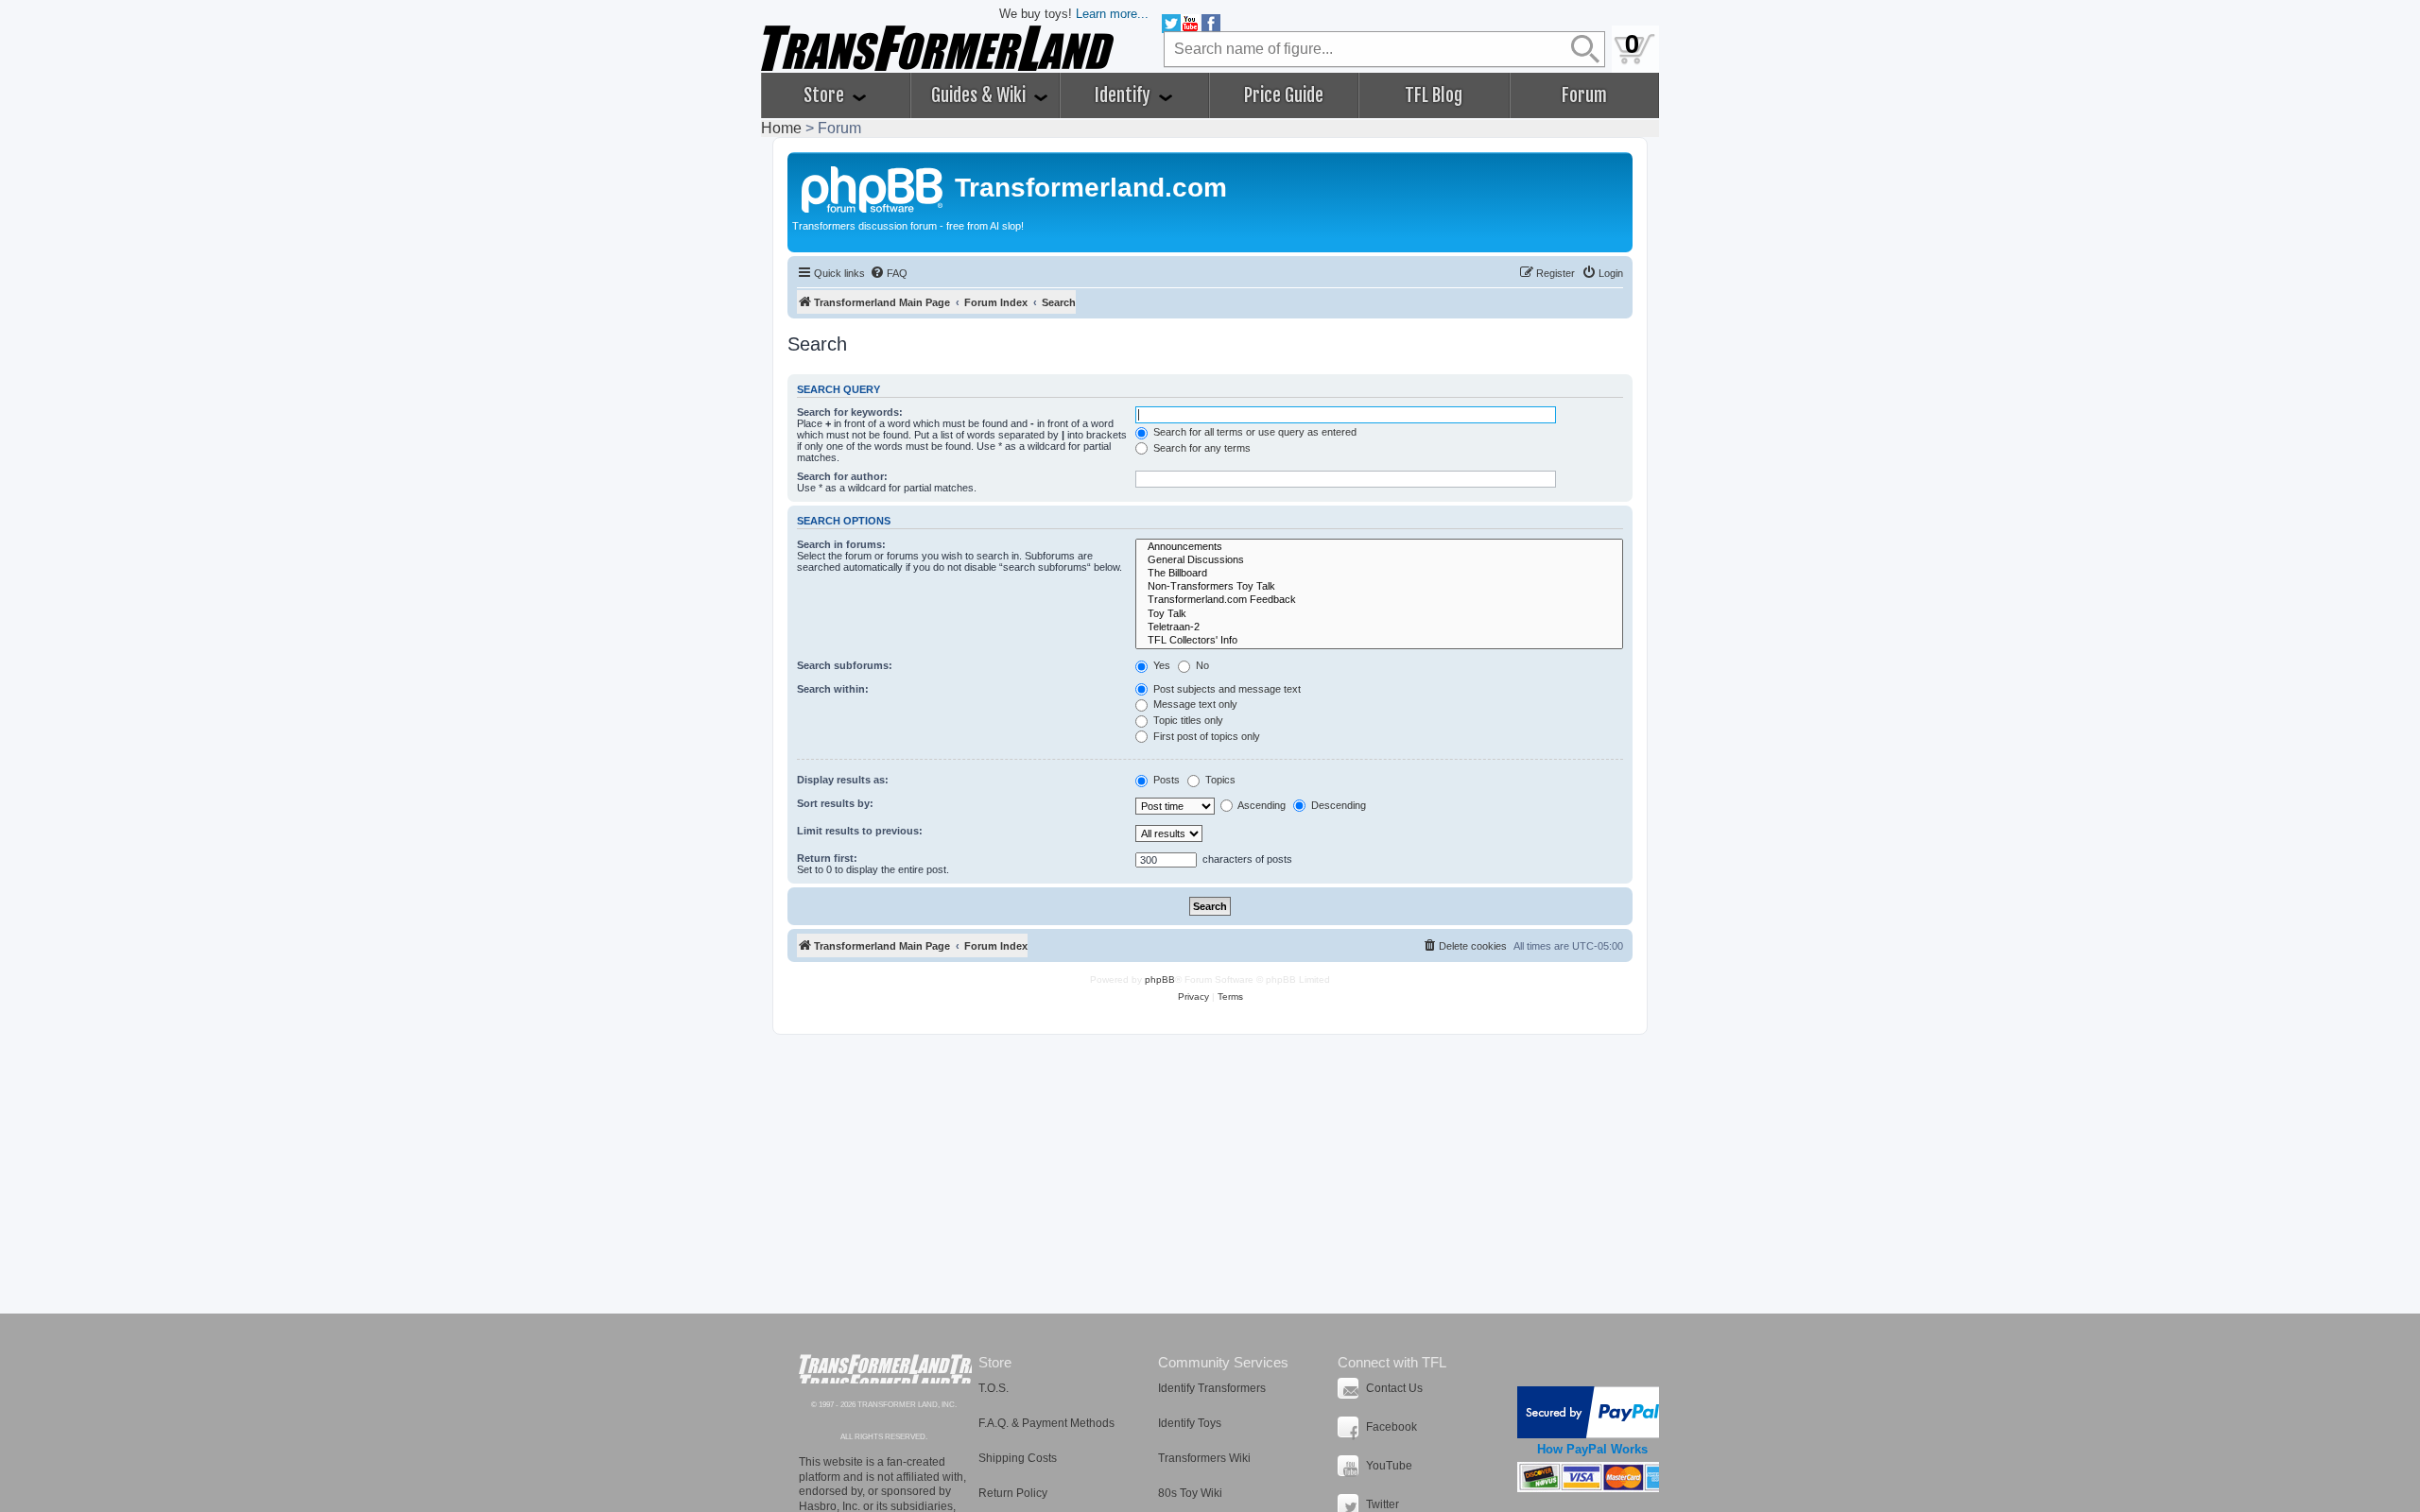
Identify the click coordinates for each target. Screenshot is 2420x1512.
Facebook (1391, 1427)
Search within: (833, 689)
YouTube (1389, 1466)
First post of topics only (1205, 736)
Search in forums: (841, 544)
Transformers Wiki (1204, 1458)
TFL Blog (1434, 95)
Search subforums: (845, 665)
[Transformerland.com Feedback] (1379, 600)
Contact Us (1394, 1388)
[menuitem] (889, 273)
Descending (1337, 805)
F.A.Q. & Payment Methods (1046, 1423)
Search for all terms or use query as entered (1253, 432)
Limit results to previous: (860, 831)
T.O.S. (994, 1388)
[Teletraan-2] (1379, 627)
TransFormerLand (885, 1369)
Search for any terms (1201, 448)
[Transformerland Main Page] (873, 187)
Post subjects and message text (1226, 689)
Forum (1584, 95)
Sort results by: (835, 803)
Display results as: (843, 780)
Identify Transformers (1212, 1388)
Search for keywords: (850, 412)
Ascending (1261, 805)
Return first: (827, 858)
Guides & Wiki (980, 95)
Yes (1160, 665)
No (1201, 665)
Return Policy (1013, 1493)
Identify (1124, 95)
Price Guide (1284, 95)
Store (826, 95)
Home (781, 128)
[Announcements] (1379, 547)
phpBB (1160, 979)
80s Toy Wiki (1190, 1493)
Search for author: (842, 476)
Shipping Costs (1018, 1458)
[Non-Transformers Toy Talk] (1379, 587)
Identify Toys (1190, 1423)
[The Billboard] (1379, 574)
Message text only (1194, 704)
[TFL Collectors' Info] (1379, 641)
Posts (1165, 780)
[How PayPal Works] (1592, 1412)
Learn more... (1112, 14)
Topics (1219, 780)
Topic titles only (1187, 720)
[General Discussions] (1379, 560)
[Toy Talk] (1379, 614)
